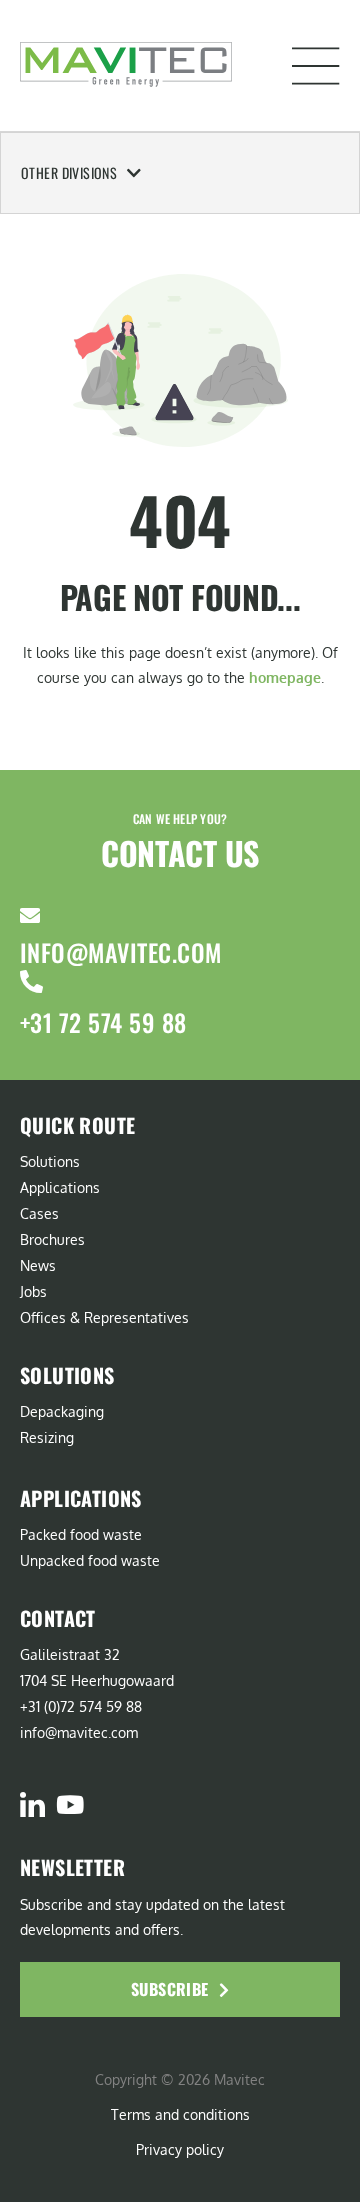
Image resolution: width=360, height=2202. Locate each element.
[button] (316, 66)
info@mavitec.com (121, 952)
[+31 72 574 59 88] (31, 981)
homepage (285, 677)
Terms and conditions (180, 2114)
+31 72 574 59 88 (103, 1022)
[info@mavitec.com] (30, 916)
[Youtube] (69, 1804)
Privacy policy (180, 2149)
